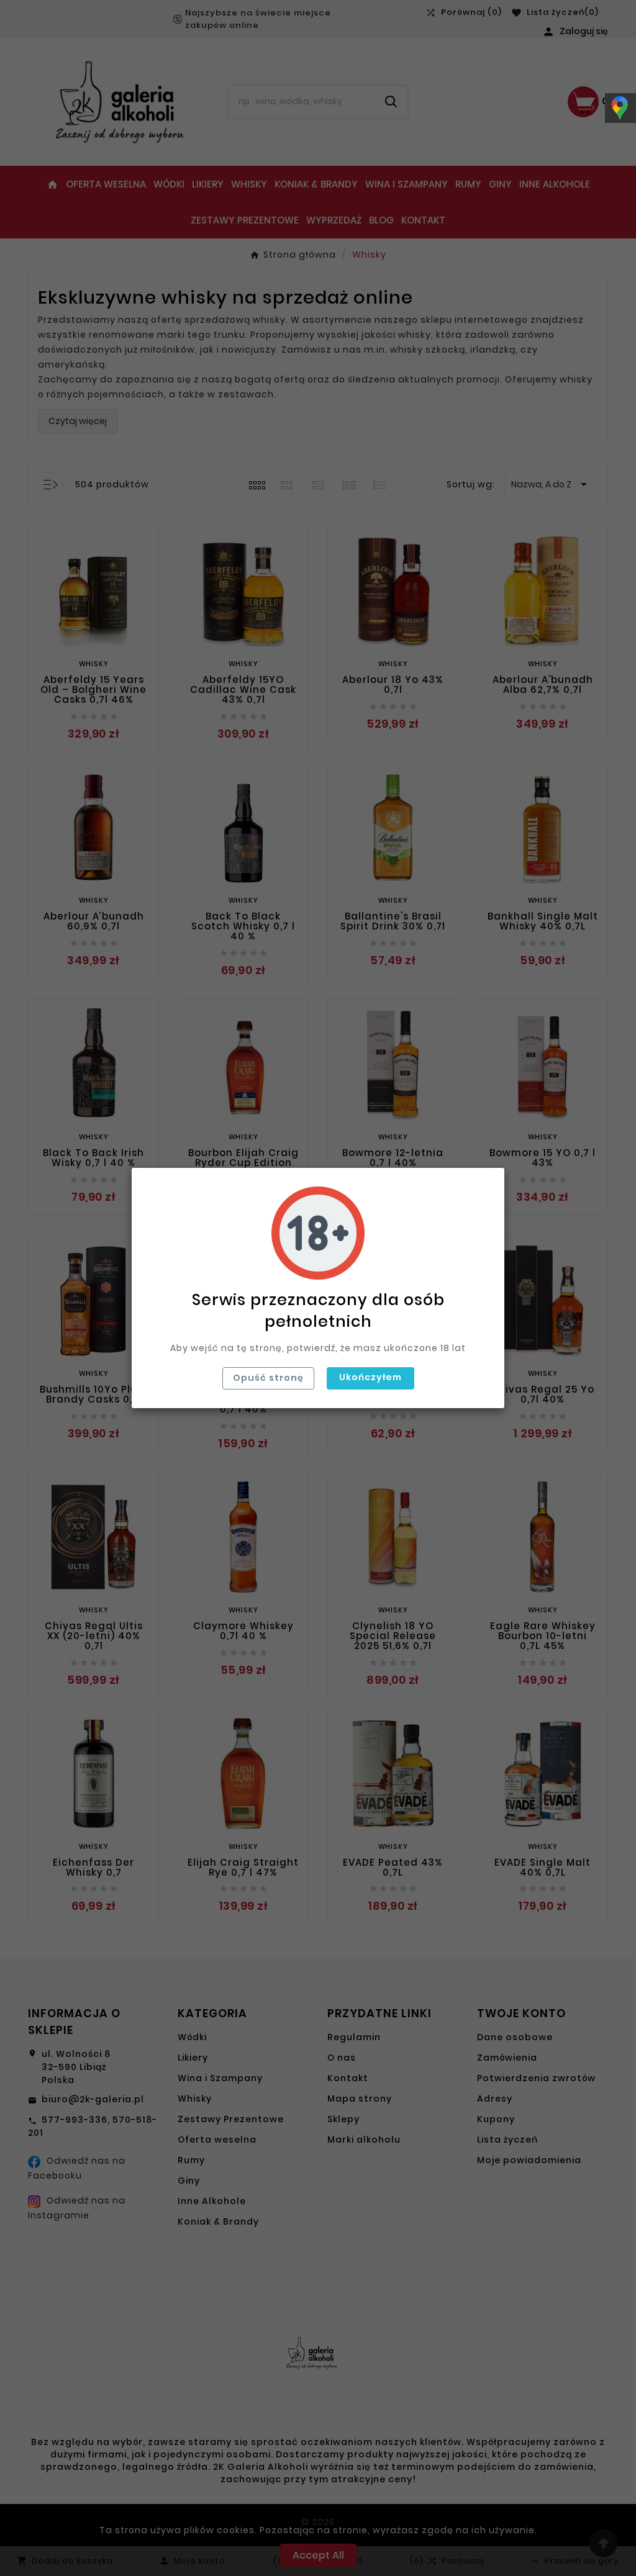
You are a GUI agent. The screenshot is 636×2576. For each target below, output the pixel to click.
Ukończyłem (370, 1377)
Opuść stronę (268, 1378)
